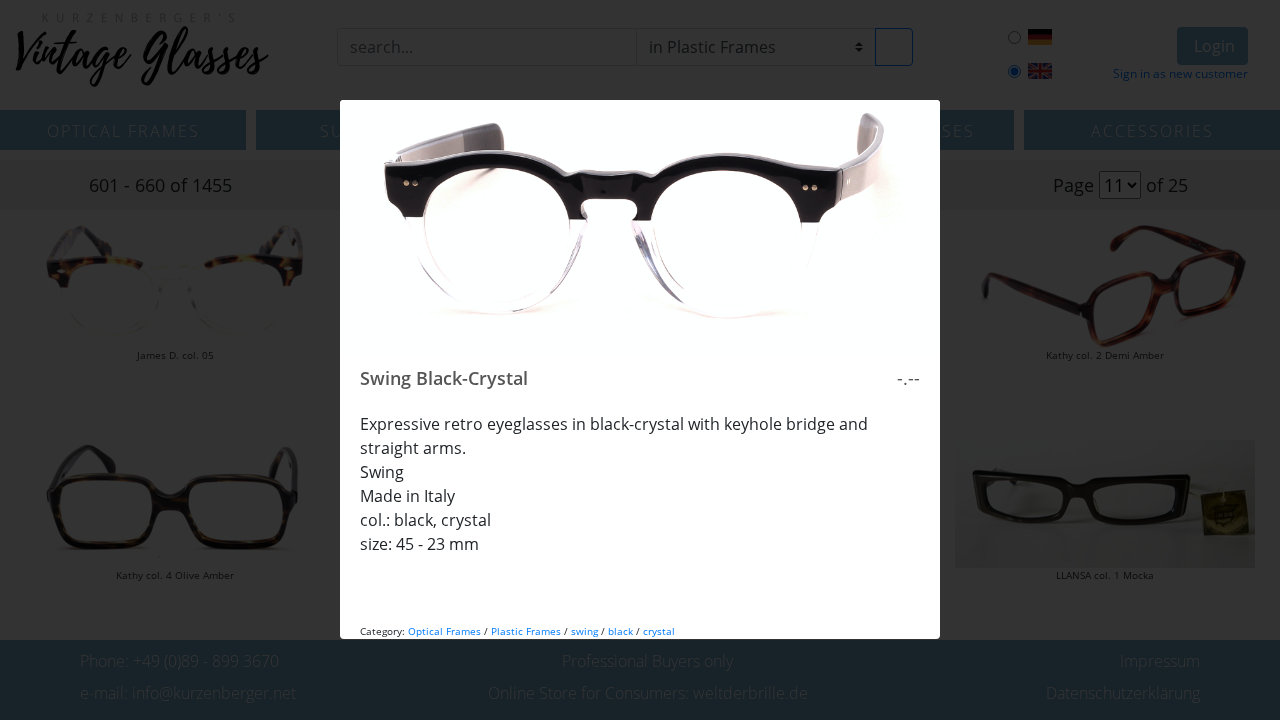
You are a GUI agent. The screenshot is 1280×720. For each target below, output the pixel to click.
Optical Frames (444, 631)
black (620, 631)
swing (584, 631)
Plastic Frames (526, 631)
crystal (659, 631)
